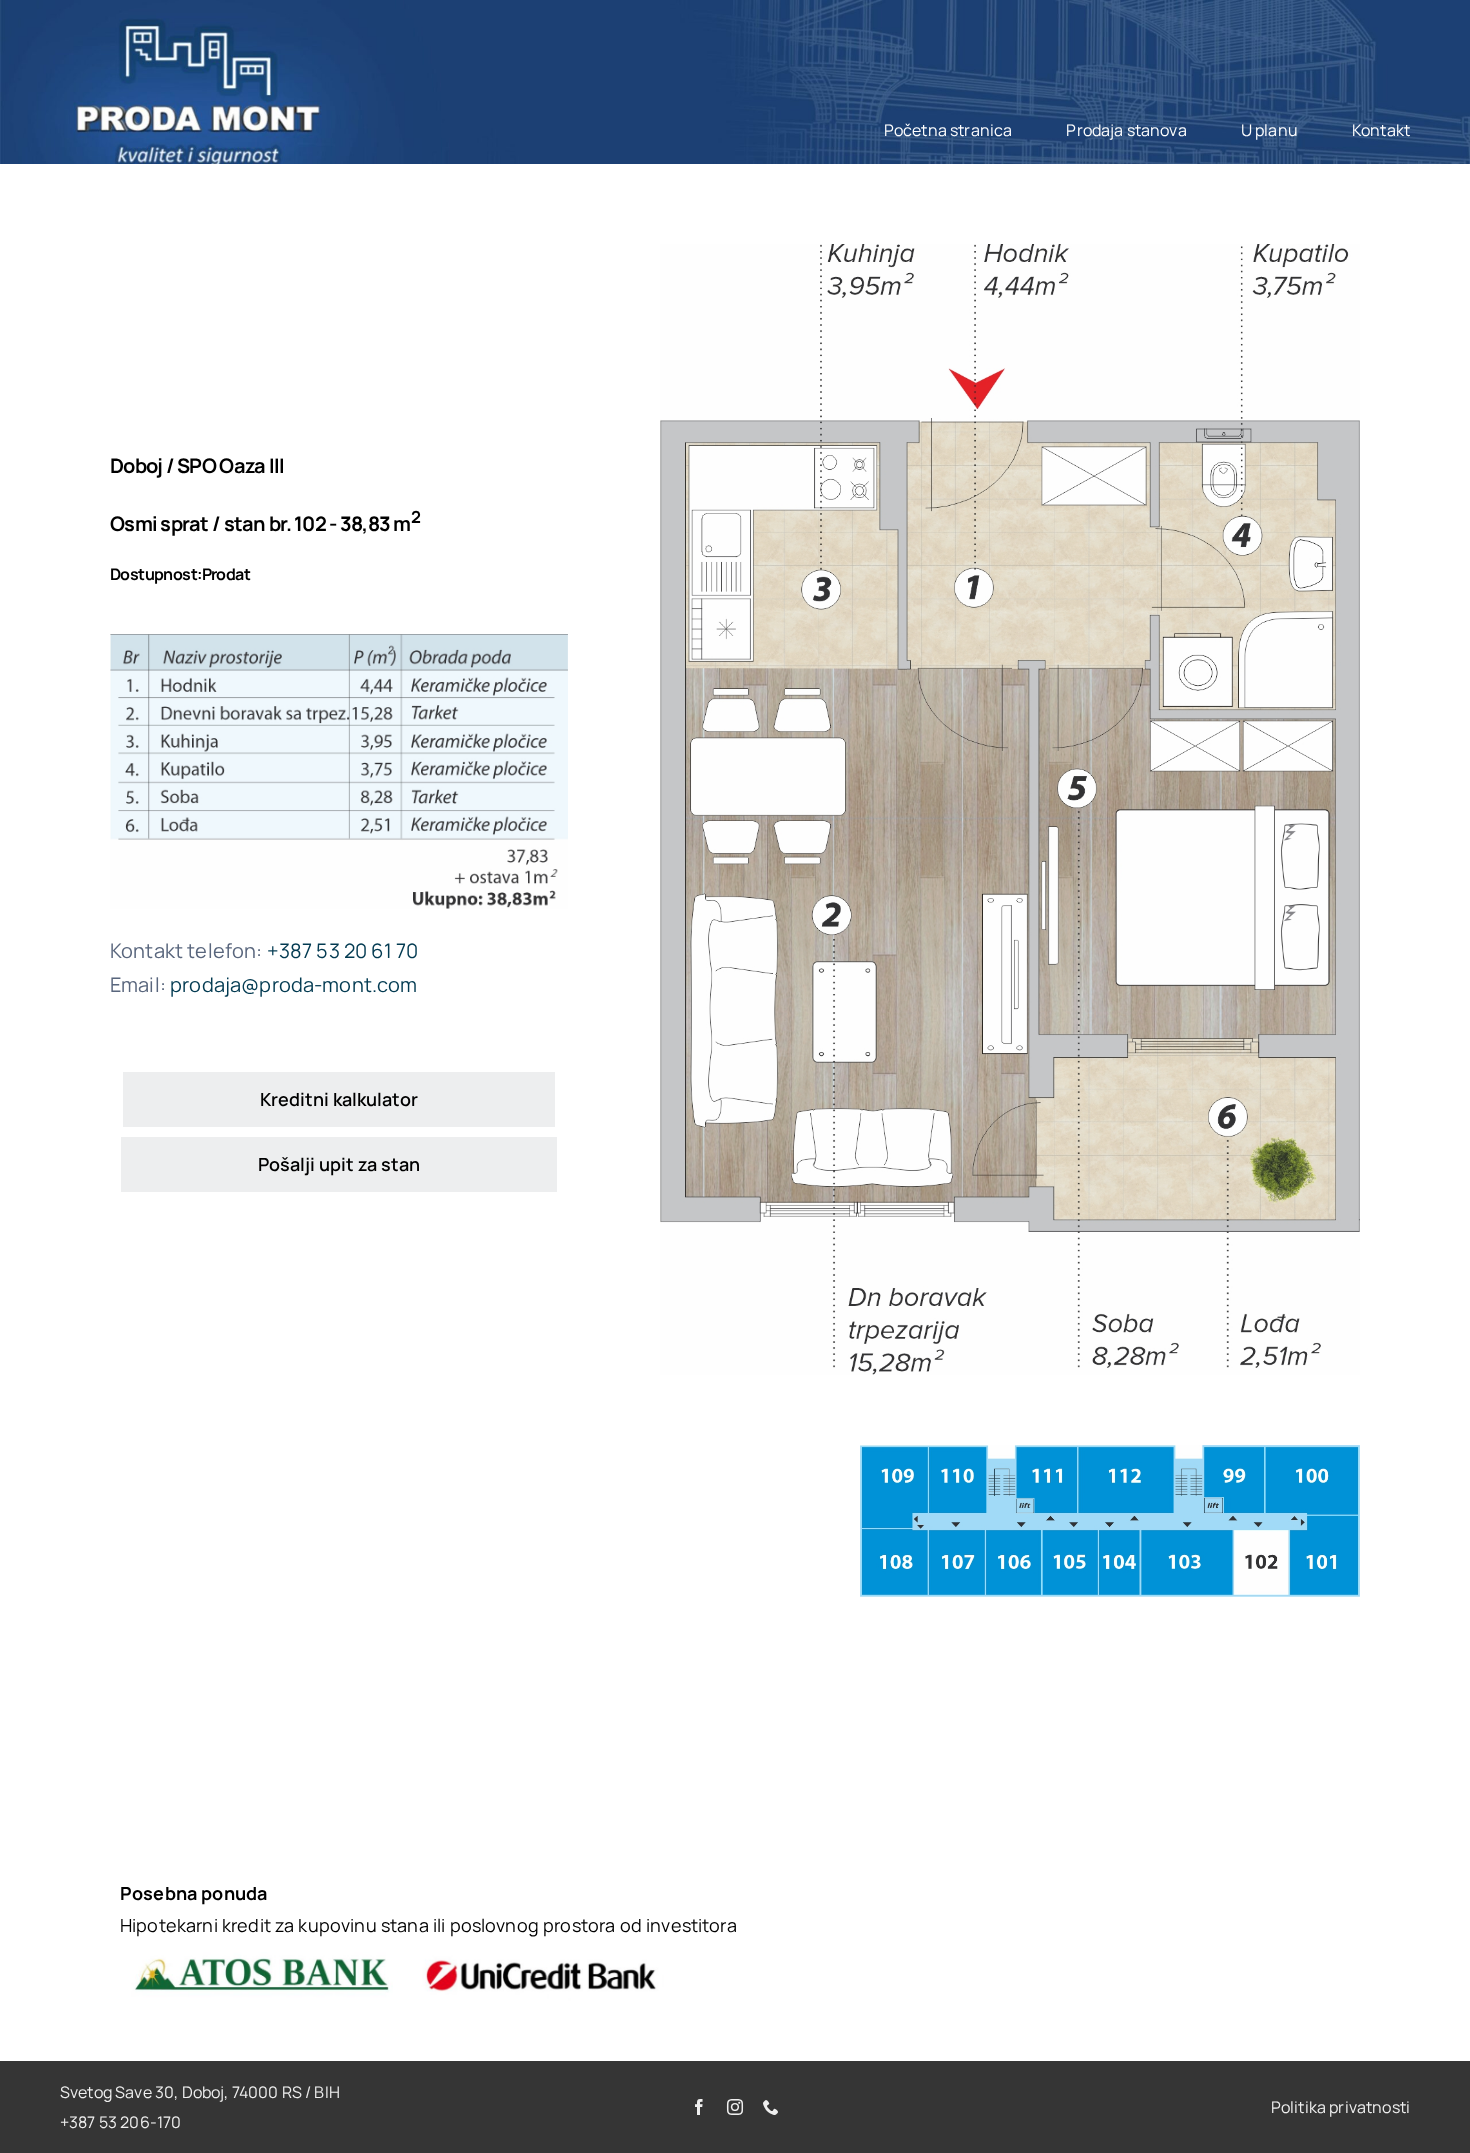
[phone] (771, 2107)
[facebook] (699, 2107)
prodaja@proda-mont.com (294, 984)
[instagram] (735, 2107)
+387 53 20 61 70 (343, 950)
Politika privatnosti (1340, 2107)
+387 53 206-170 (120, 2122)
